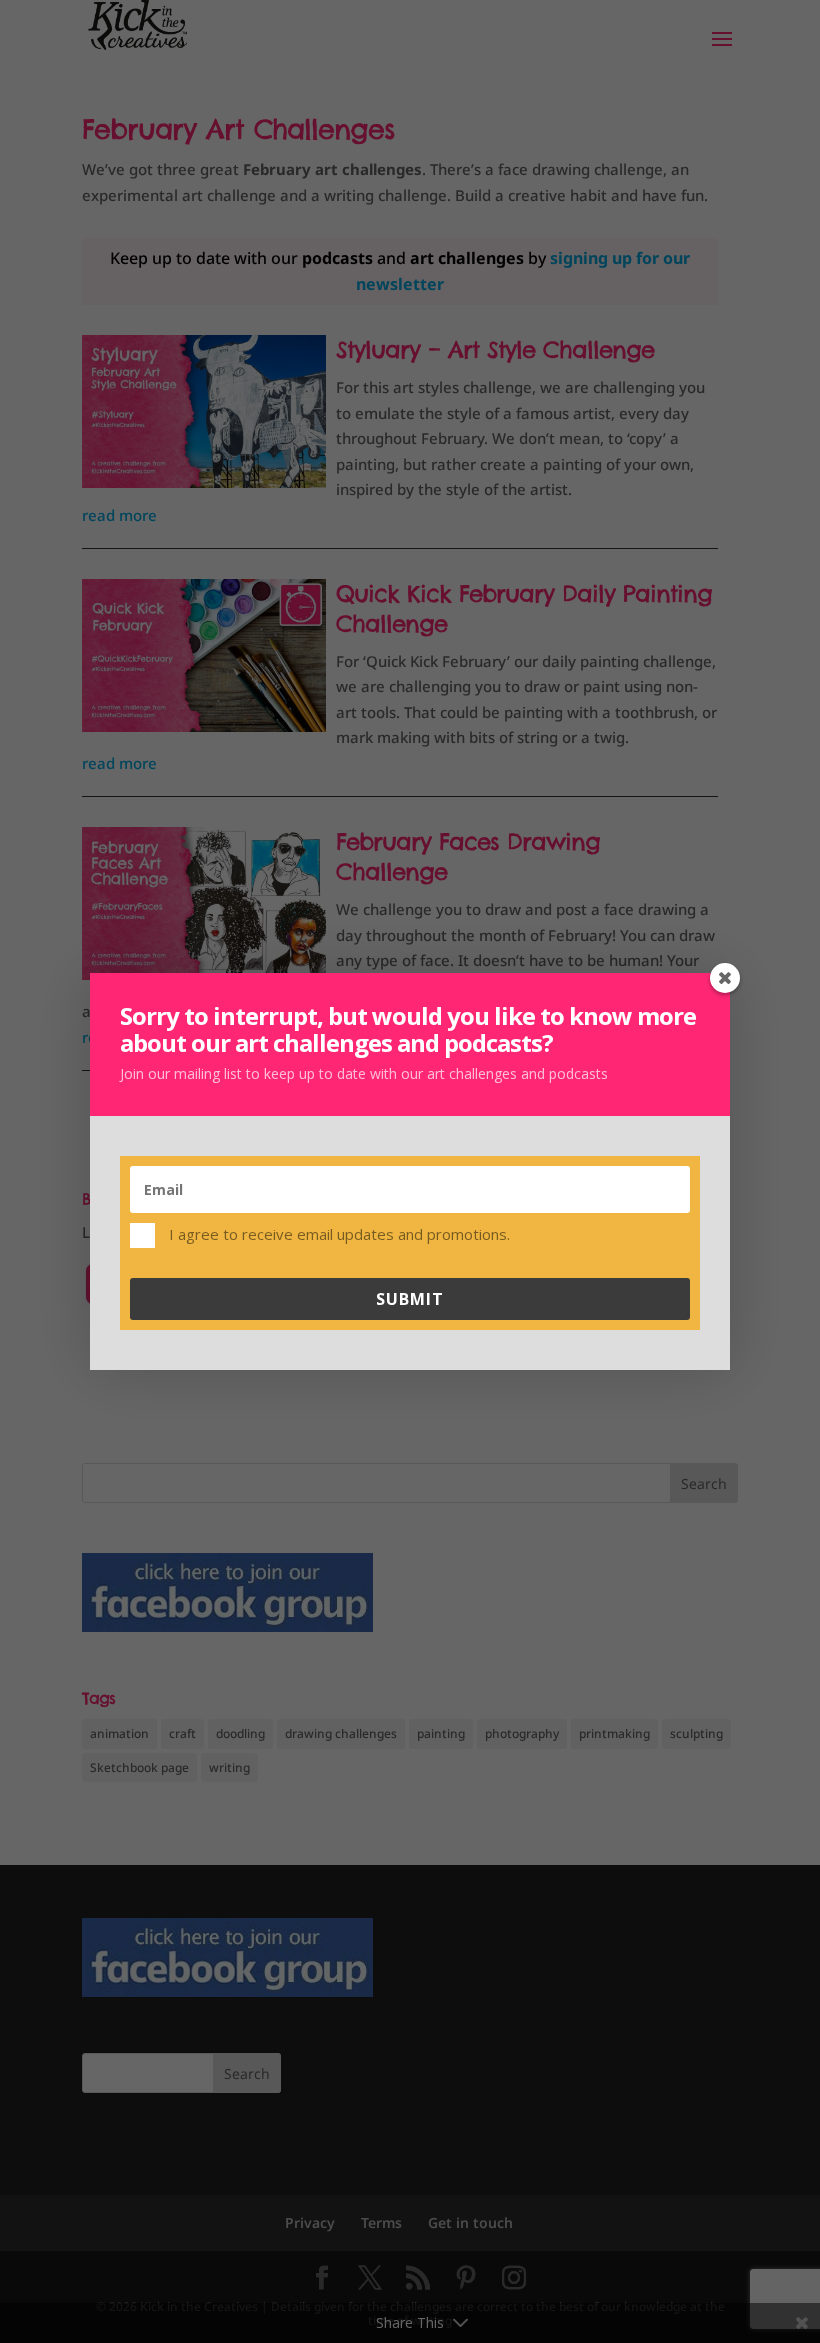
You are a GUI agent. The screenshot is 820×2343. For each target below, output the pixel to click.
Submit (410, 1299)
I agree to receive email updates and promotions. (337, 1233)
